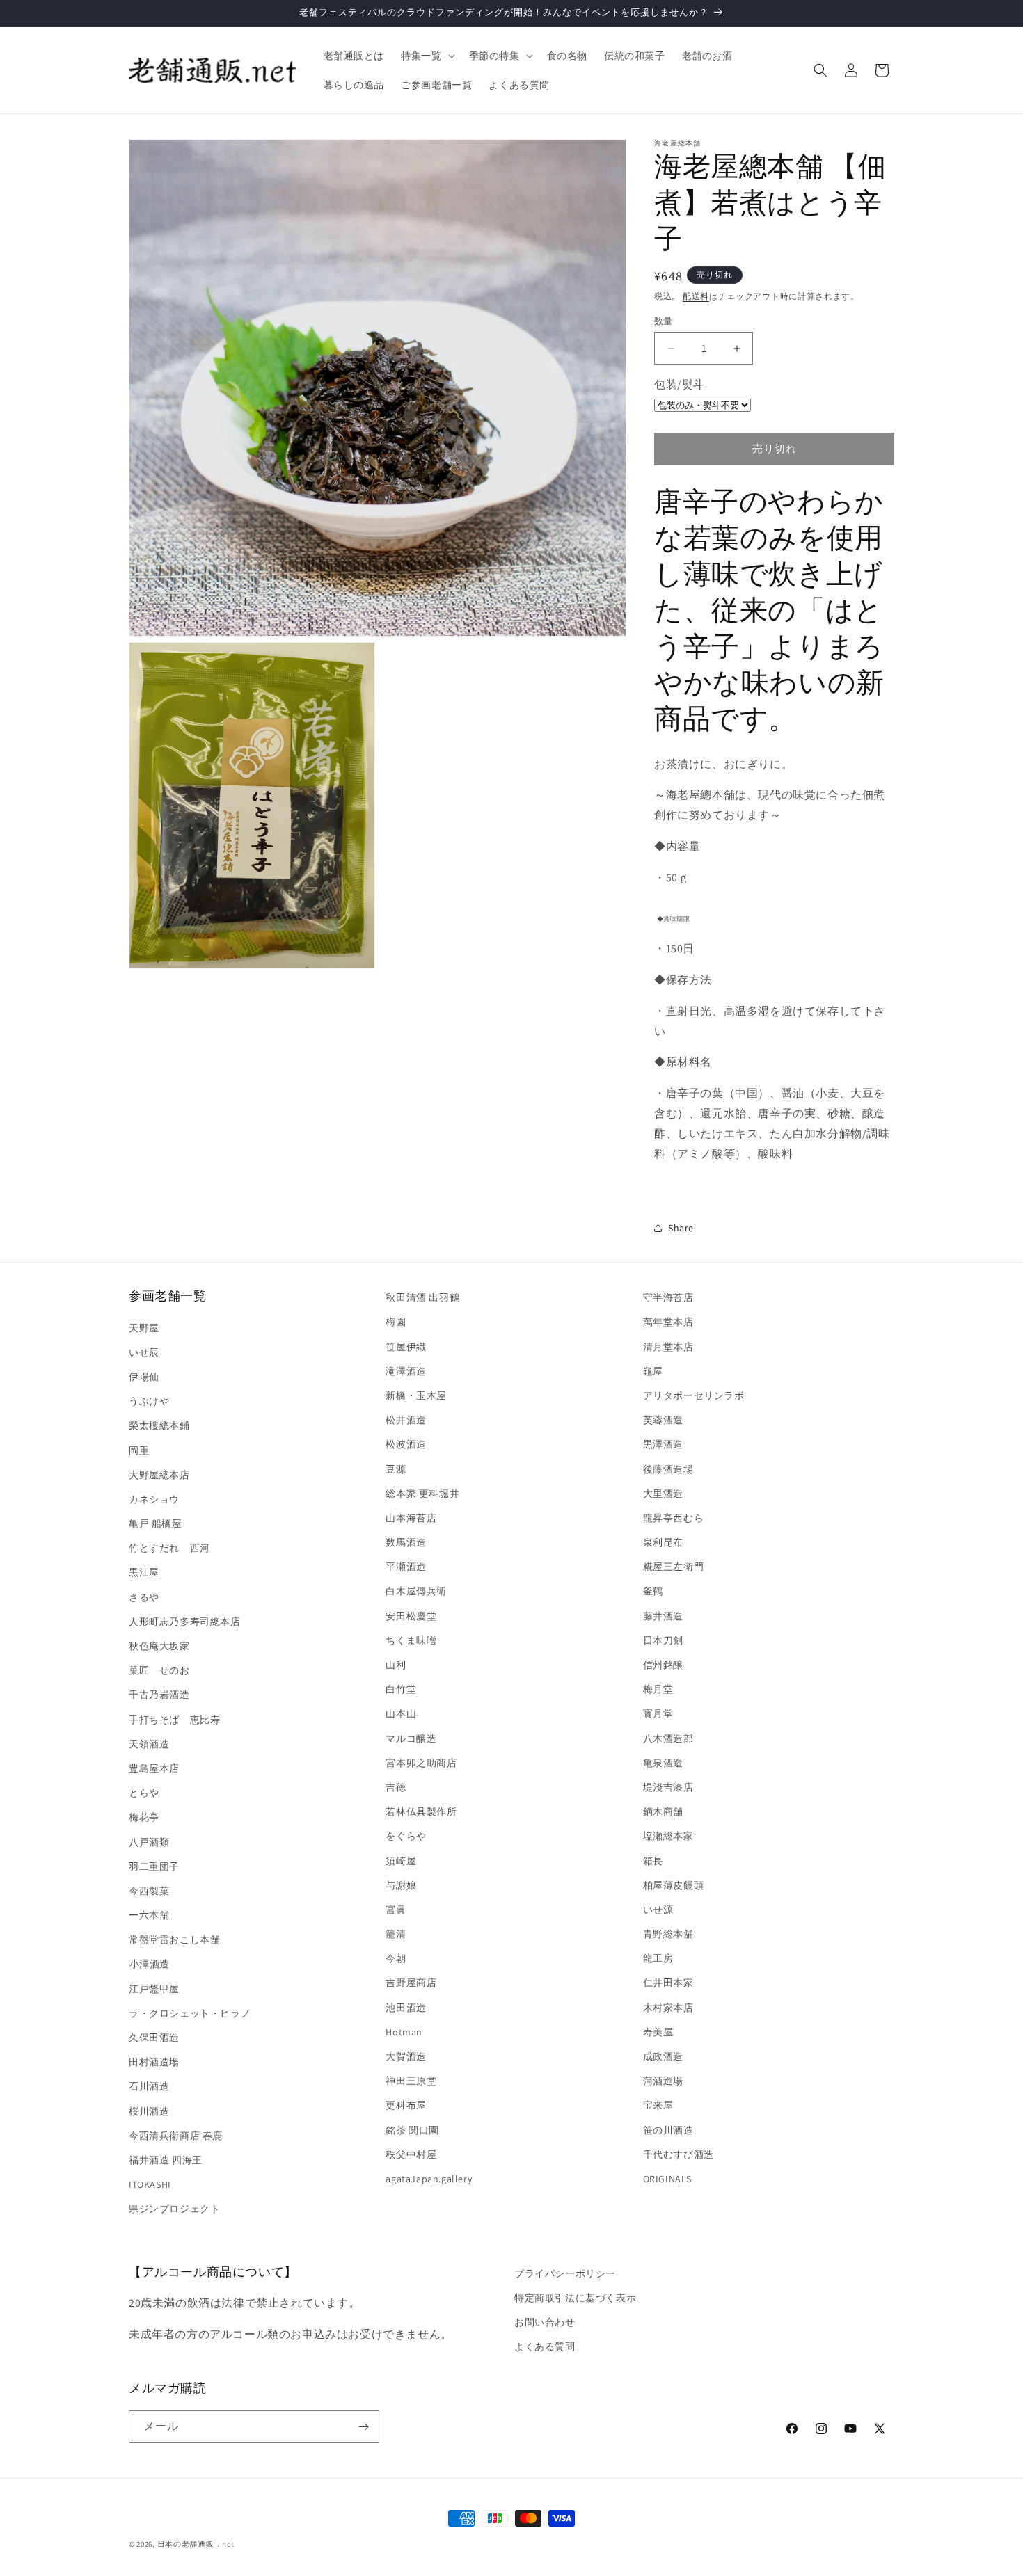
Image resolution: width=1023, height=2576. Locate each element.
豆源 (396, 1469)
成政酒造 (663, 2056)
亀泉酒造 (663, 1763)
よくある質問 (545, 2346)
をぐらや (406, 1836)
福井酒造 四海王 (166, 2160)
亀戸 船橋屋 (156, 1523)
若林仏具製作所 (421, 1811)
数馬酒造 (406, 1542)
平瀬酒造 (406, 1567)
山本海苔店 (411, 1518)
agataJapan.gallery (429, 2179)
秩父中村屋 (411, 2154)
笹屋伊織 (406, 1347)
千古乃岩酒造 (159, 1695)
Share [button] (681, 1228)
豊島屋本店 (154, 1768)
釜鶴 (653, 1591)
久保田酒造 (154, 2038)
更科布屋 (406, 2105)
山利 (396, 1665)
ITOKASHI (150, 2184)
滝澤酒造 (406, 1371)
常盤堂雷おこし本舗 (174, 1939)
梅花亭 (144, 1817)
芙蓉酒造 (663, 1420)
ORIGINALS (667, 2179)
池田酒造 (406, 2008)
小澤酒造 (149, 1964)
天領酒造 (149, 1744)
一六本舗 (149, 1915)
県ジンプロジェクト (174, 2209)
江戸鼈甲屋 (154, 1989)
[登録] (363, 2427)
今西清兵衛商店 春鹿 (176, 2136)
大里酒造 (663, 1494)
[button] (426, 56)
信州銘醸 (663, 1665)
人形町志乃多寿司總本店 (185, 1622)
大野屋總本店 (159, 1475)
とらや (144, 1793)
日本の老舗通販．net (196, 2544)
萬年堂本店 (668, 1322)
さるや (144, 1597)
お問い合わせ (545, 2322)
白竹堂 (401, 1689)
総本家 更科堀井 (422, 1494)
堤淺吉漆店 (668, 1787)
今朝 (396, 1958)
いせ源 (658, 1910)
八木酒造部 (668, 1738)
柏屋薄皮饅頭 (674, 1885)
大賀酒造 (406, 2056)
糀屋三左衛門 (674, 1567)
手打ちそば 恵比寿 (174, 1720)
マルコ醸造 (411, 1738)
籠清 (396, 1934)
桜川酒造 (149, 2111)
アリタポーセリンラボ (694, 1395)
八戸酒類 (149, 1842)
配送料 (696, 296)
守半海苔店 (668, 1297)
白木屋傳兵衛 (416, 1591)
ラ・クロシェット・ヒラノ (190, 2013)
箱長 (653, 1861)
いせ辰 (144, 1352)
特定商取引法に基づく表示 (575, 2298)
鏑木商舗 (663, 1811)
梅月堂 (658, 1689)
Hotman (404, 2032)
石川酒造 (149, 2086)
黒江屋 (144, 1572)
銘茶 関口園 (412, 2130)
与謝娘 (401, 1885)
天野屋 (144, 1328)
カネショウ (154, 1499)
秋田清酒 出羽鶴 (422, 1297)
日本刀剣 (663, 1640)
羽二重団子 (154, 1866)
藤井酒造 (663, 1616)
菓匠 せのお (159, 1670)
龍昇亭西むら (674, 1518)
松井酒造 (406, 1420)
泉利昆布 (663, 1542)
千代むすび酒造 (679, 2154)
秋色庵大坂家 (159, 1646)
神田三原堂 (411, 2081)
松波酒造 (406, 1444)
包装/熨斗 (680, 384)
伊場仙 (144, 1377)
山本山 (401, 1713)
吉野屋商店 (411, 1983)
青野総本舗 (668, 1934)
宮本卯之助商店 (421, 1763)
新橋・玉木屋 (416, 1395)
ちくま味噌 (411, 1640)
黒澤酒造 (663, 1444)
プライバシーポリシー (565, 2273)
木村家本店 (668, 2008)
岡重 (139, 1450)
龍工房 (658, 1958)
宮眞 (396, 1910)
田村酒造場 (154, 2062)
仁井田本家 (668, 1983)
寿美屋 (658, 2032)
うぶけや (149, 1401)
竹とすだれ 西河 (169, 1548)
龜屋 (653, 1371)
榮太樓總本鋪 (159, 1425)
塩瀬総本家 (668, 1836)
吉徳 (396, 1787)
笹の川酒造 (668, 2130)
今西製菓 (149, 1891)
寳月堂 (658, 1713)
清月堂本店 (668, 1347)
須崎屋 (401, 1861)
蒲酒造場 (663, 2081)
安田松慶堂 (411, 1616)
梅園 (396, 1322)
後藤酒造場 (668, 1469)
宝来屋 (658, 2105)
